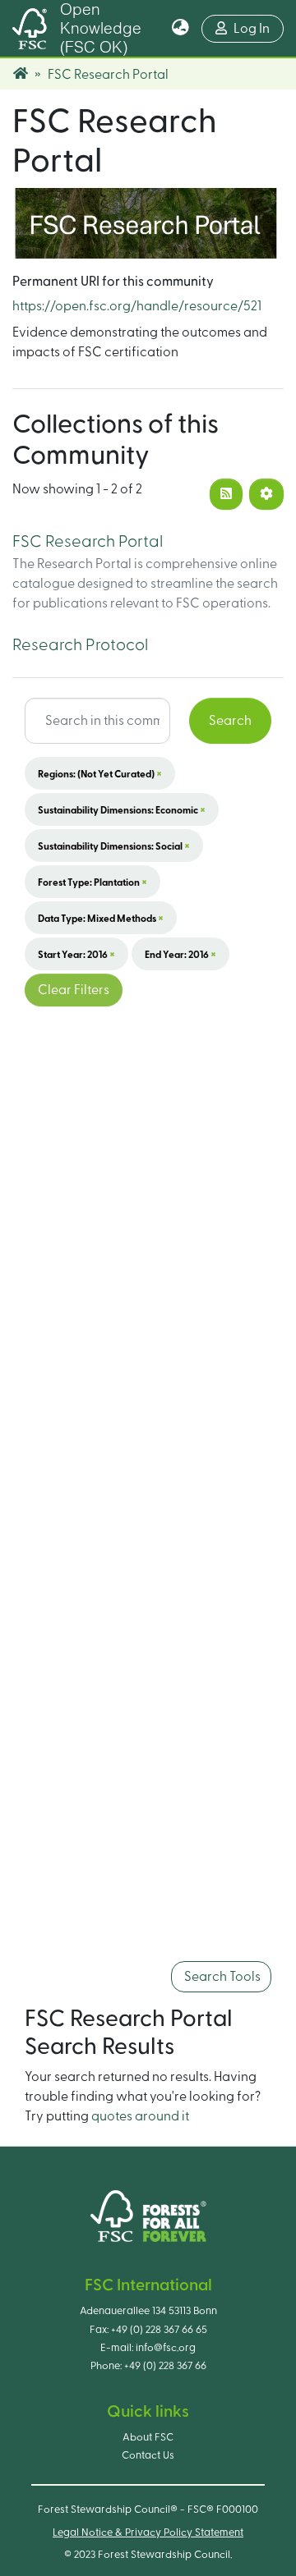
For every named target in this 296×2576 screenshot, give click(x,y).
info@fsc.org (166, 2348)
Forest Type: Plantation (92, 882)
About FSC (148, 2437)
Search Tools (221, 1977)
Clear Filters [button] (74, 990)
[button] (180, 29)
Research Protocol (80, 645)
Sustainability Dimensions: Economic (122, 809)
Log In (259, 28)
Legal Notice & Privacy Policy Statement (148, 2532)
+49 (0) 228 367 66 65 (159, 2330)
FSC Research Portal (88, 542)
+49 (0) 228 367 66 (165, 2366)
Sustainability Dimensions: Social (114, 846)
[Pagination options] (266, 494)
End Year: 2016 (180, 954)
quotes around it (140, 2116)
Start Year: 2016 (76, 954)
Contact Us (148, 2455)
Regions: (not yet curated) (100, 773)
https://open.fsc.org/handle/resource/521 (137, 306)
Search (230, 721)
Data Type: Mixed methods (101, 918)
